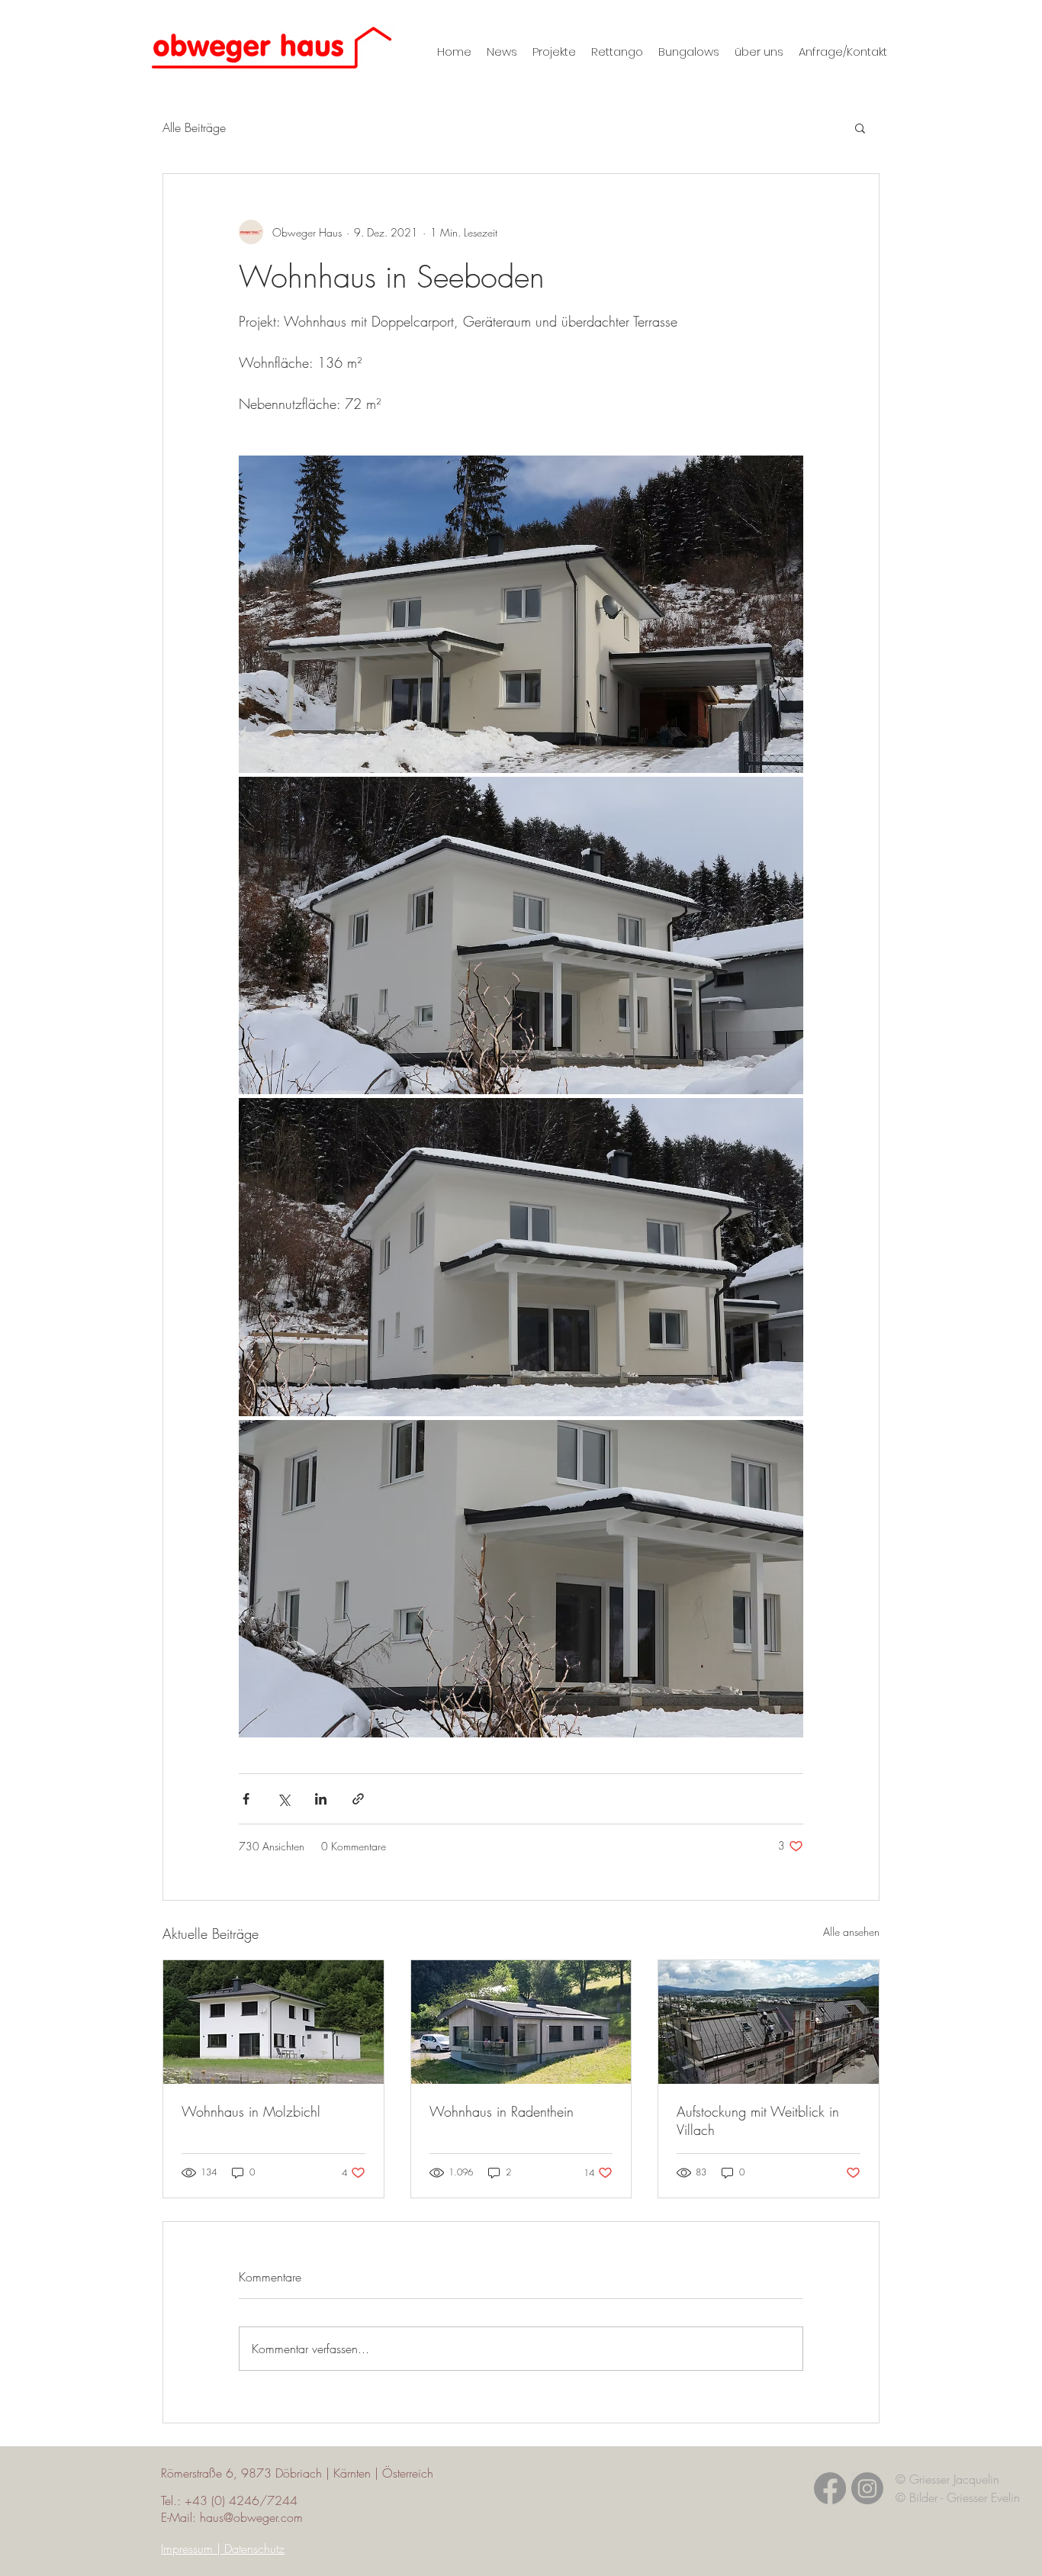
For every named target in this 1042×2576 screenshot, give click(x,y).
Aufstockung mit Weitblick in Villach (758, 2120)
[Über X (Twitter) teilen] (283, 1799)
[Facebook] (830, 2488)
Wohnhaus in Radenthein (502, 2111)
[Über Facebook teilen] (246, 1799)
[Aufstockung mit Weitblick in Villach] (769, 2022)
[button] (860, 127)
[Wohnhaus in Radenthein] (521, 2022)
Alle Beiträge (194, 127)
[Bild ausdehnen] (521, 614)
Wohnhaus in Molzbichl (251, 2111)
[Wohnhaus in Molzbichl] (273, 2022)
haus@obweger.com (251, 2517)
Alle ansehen (851, 1932)
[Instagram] (867, 2488)
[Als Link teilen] (358, 1799)
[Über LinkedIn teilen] (321, 1799)
